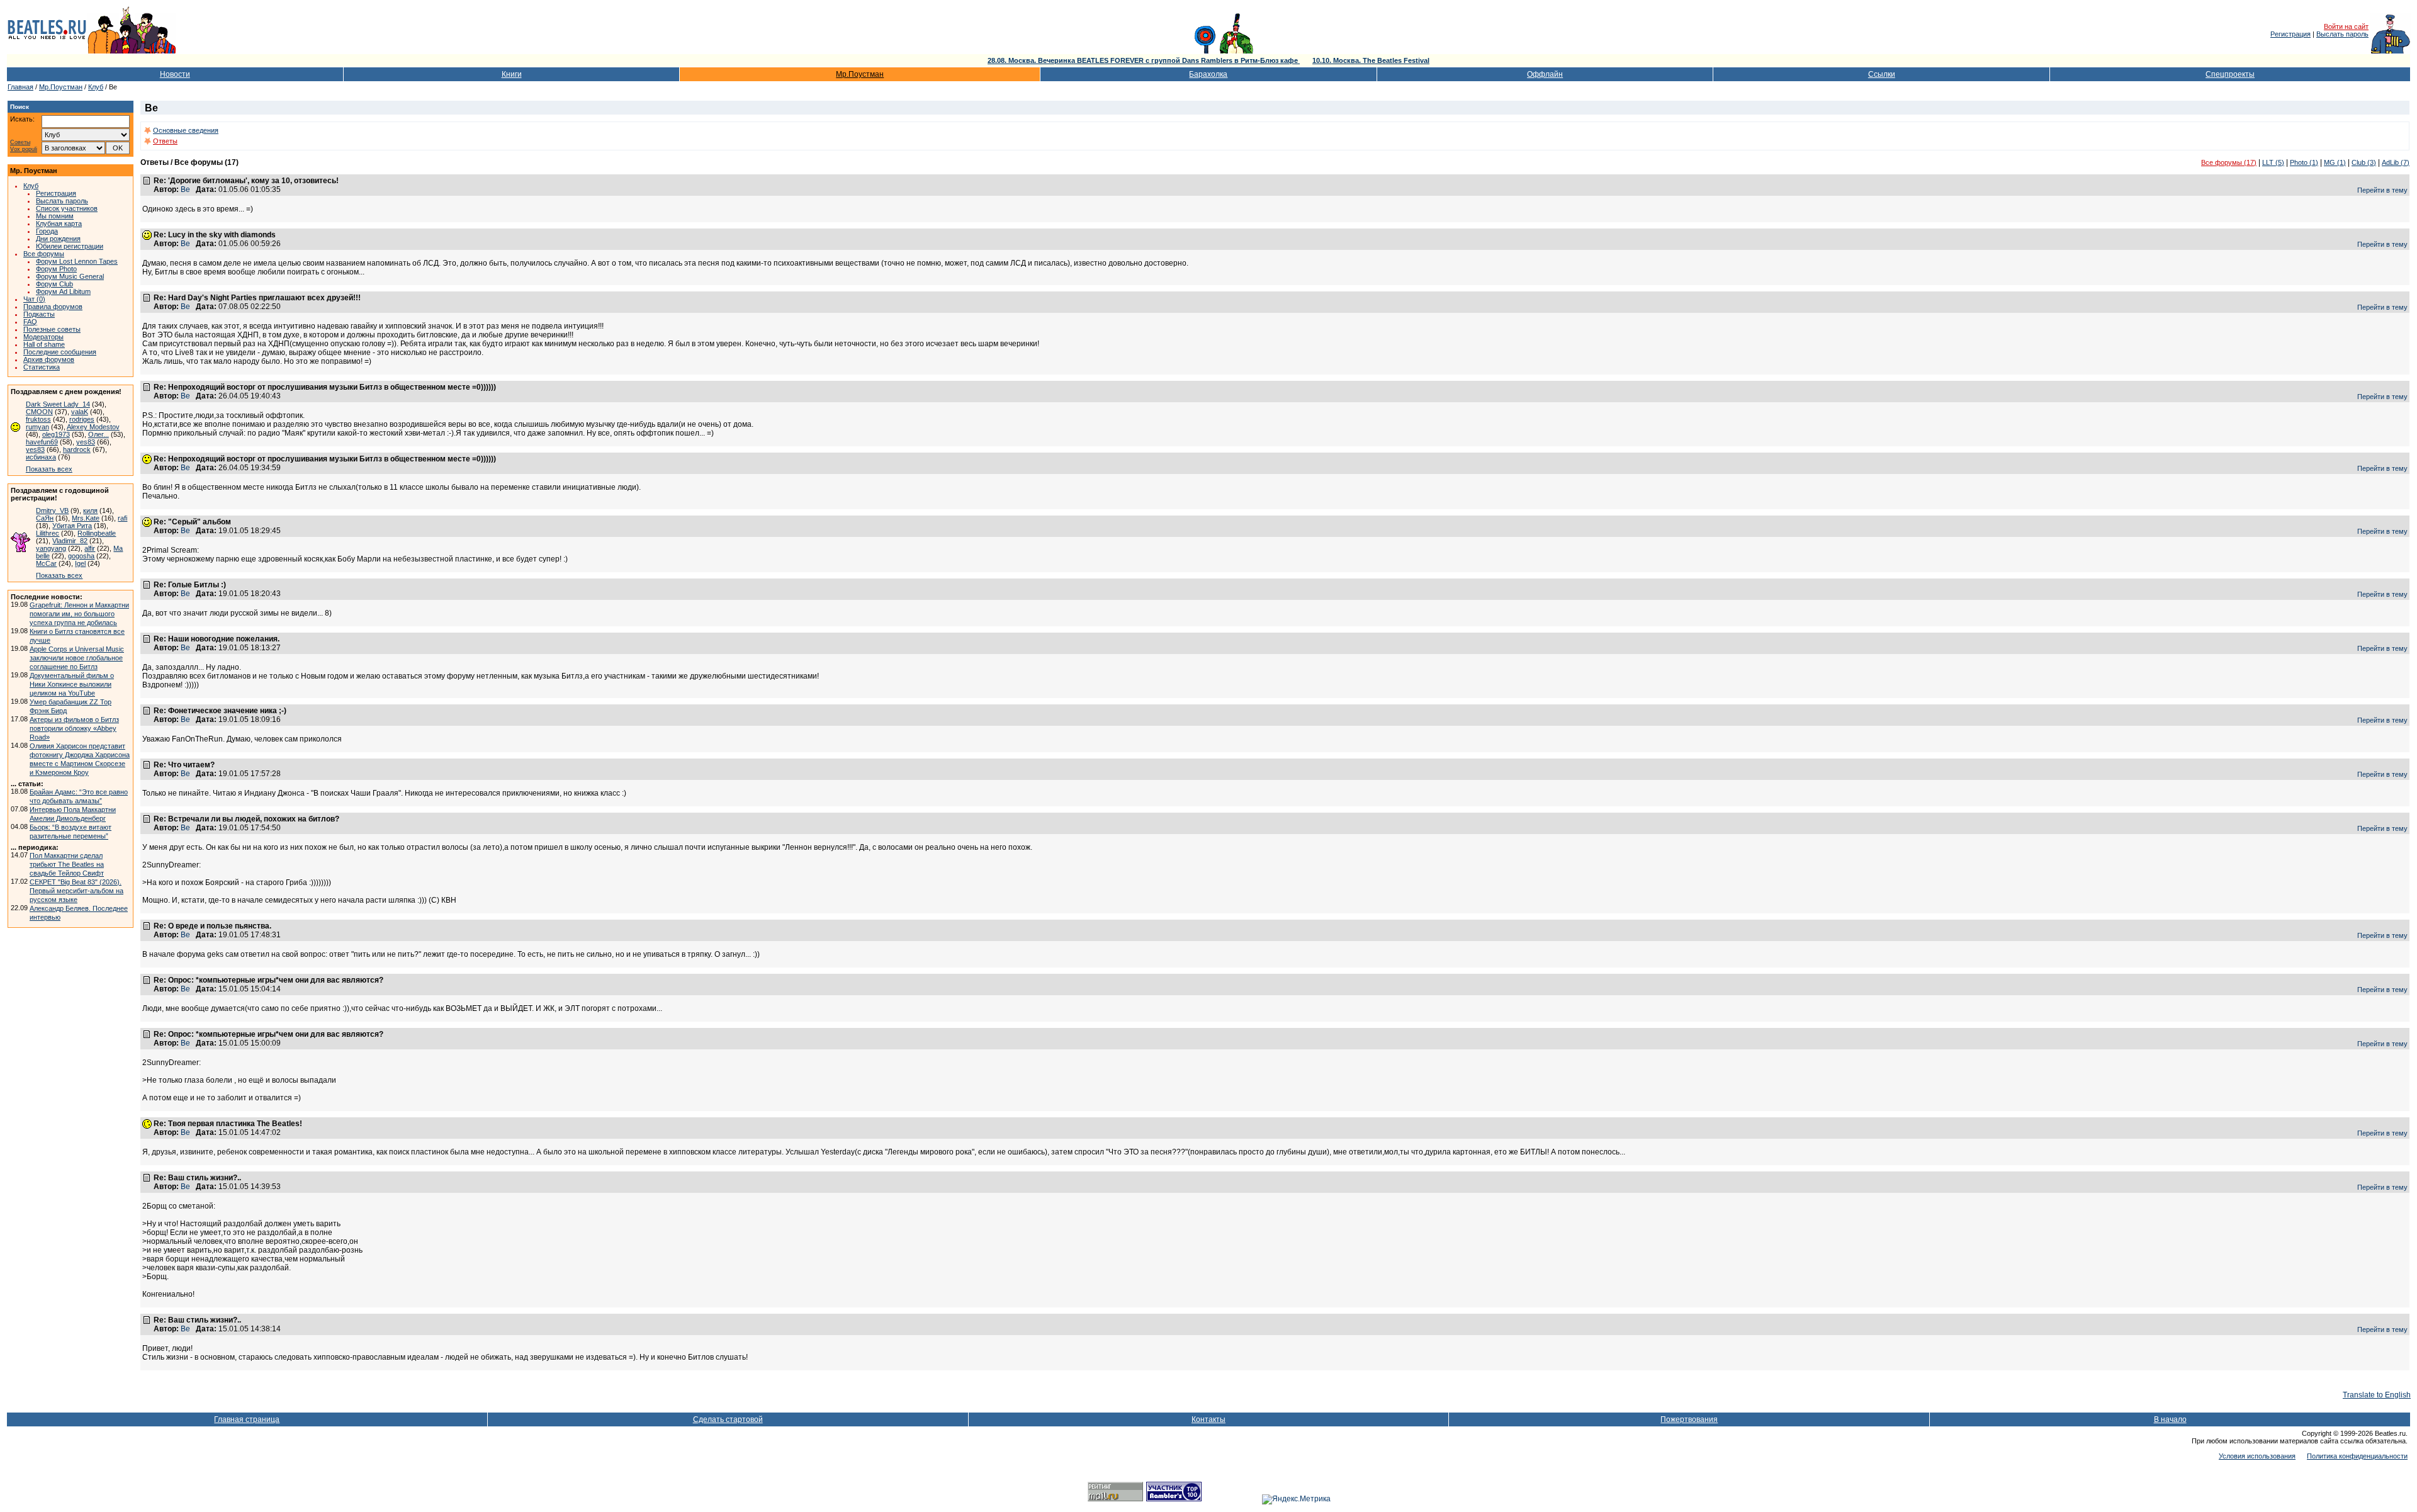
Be (185, 189)
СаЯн (45, 518)
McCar (46, 563)
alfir (90, 548)
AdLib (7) (2396, 162)
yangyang (51, 548)
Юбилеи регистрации (70, 246)
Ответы (165, 141)
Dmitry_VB (52, 511)
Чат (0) (34, 299)
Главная (20, 87)
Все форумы (44, 254)
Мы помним (55, 216)
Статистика (42, 367)
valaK (80, 412)
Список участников (67, 208)
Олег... (99, 434)
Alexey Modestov (93, 427)
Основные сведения (186, 130)
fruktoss (38, 419)
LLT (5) (2273, 162)
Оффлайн (1545, 74)
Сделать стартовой (728, 1419)
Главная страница (247, 1419)
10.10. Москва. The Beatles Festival (1371, 60)
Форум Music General (70, 276)
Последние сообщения (60, 352)
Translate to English (2377, 1395)
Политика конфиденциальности (2357, 1456)
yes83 (86, 442)
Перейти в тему (2382, 190)
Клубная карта (59, 223)
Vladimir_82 (70, 541)
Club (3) (2364, 162)
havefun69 (42, 442)
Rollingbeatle (97, 533)
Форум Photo (56, 269)
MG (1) (2335, 162)
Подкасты (39, 314)
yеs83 (35, 449)
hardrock (77, 449)
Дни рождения (58, 239)
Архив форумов (49, 359)
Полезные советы (52, 329)
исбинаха (41, 457)
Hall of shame (44, 344)
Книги (512, 74)
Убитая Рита (72, 526)
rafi (122, 518)
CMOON (39, 412)
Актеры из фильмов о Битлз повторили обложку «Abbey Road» (74, 728)
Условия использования (2257, 1456)
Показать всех (49, 469)
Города (47, 231)
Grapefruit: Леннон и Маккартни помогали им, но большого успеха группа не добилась (79, 614)
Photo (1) (2304, 162)
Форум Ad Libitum (63, 291)
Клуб (96, 87)
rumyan (37, 427)
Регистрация (2290, 34)
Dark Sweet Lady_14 (58, 404)
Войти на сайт (2346, 26)
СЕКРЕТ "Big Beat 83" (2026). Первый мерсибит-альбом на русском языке (76, 891)
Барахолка (1208, 74)
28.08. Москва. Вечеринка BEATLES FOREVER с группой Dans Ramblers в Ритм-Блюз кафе (1144, 60)
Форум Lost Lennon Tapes (77, 261)
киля (90, 511)
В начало (2170, 1419)
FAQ (30, 322)
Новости (175, 74)
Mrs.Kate (86, 518)
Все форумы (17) (2229, 162)
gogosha (81, 556)
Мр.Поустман (860, 74)
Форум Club (54, 284)
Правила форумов (53, 307)
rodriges (82, 419)
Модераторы (43, 337)
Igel (80, 563)
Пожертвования (1689, 1419)
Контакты (1208, 1419)
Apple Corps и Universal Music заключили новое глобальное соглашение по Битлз (77, 658)
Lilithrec (48, 533)
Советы (20, 143)
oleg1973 (56, 434)
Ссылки (1882, 74)
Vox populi (24, 150)
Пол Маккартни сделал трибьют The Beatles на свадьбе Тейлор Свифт (67, 864)
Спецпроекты (2230, 74)
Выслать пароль (2342, 34)
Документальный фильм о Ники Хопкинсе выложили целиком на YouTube (72, 684)
